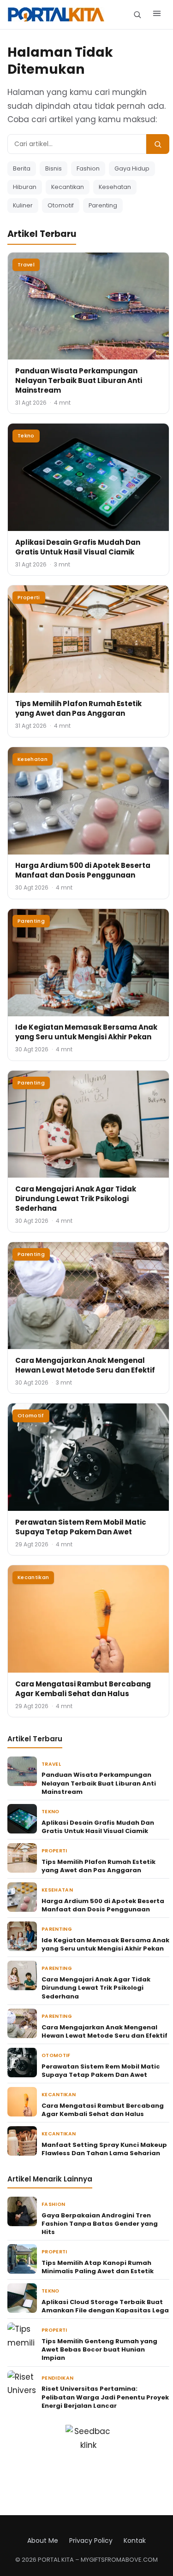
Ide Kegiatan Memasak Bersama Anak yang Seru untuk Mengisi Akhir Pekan (86, 1032)
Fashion (88, 168)
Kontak (135, 2541)
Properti (29, 597)
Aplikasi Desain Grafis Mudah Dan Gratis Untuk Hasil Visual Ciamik (78, 547)
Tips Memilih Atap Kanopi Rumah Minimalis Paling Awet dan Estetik (98, 2267)
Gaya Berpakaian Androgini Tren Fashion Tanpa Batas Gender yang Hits (100, 2224)
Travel (26, 265)
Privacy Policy (91, 2541)
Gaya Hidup (132, 168)
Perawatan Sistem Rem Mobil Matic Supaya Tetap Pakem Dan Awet (81, 1527)
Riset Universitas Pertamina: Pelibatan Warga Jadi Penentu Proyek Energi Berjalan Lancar (105, 2397)
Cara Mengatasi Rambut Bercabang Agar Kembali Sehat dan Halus (83, 1689)
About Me (43, 2541)
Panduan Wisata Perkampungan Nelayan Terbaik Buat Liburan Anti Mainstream (79, 380)
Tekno (26, 436)
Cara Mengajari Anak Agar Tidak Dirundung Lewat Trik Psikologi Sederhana (76, 1199)
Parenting (103, 205)
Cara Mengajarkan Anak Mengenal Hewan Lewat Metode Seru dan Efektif (85, 1365)
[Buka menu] (157, 15)
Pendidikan (57, 2378)
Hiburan (25, 187)
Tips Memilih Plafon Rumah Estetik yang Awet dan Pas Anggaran (78, 708)
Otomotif (61, 205)
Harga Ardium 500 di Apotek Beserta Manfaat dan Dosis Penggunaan (83, 870)
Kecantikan (68, 187)
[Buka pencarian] (137, 15)
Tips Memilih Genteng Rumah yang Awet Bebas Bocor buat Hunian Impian (99, 2349)
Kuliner (23, 205)
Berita (22, 168)
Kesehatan (115, 187)
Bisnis (54, 168)
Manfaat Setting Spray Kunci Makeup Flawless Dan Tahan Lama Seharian (104, 2149)
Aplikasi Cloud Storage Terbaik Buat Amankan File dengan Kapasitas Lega (105, 2306)
